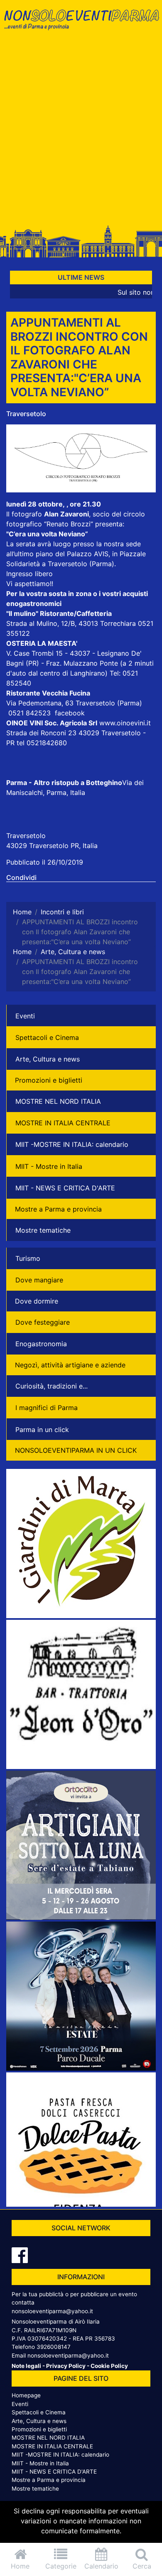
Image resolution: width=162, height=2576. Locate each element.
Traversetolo (26, 414)
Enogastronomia (41, 1344)
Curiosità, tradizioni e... (52, 1386)
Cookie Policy (109, 2366)
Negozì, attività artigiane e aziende (70, 1365)
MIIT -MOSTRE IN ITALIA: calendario (72, 1144)
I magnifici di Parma (47, 1408)
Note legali (26, 2366)
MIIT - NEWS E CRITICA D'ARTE (65, 1188)
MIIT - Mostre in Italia (49, 1166)
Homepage (26, 2395)
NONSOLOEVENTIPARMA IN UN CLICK (76, 1450)
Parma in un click (42, 1430)
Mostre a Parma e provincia (58, 1209)
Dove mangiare (39, 1280)
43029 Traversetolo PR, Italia (52, 846)
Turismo (28, 1258)
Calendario (101, 2566)
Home (20, 2566)
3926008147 (54, 2347)
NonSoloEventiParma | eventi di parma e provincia (81, 24)
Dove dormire (37, 1301)
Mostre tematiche (43, 1230)
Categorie (61, 2566)
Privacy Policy (66, 2366)
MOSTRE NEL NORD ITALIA (58, 1101)
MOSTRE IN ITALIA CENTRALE (63, 1123)
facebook (70, 713)
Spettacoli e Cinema (47, 1037)
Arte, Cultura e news (48, 1059)
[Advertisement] (81, 131)
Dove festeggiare (43, 1322)
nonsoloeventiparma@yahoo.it (52, 2311)
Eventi (25, 1016)
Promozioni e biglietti (49, 1080)
